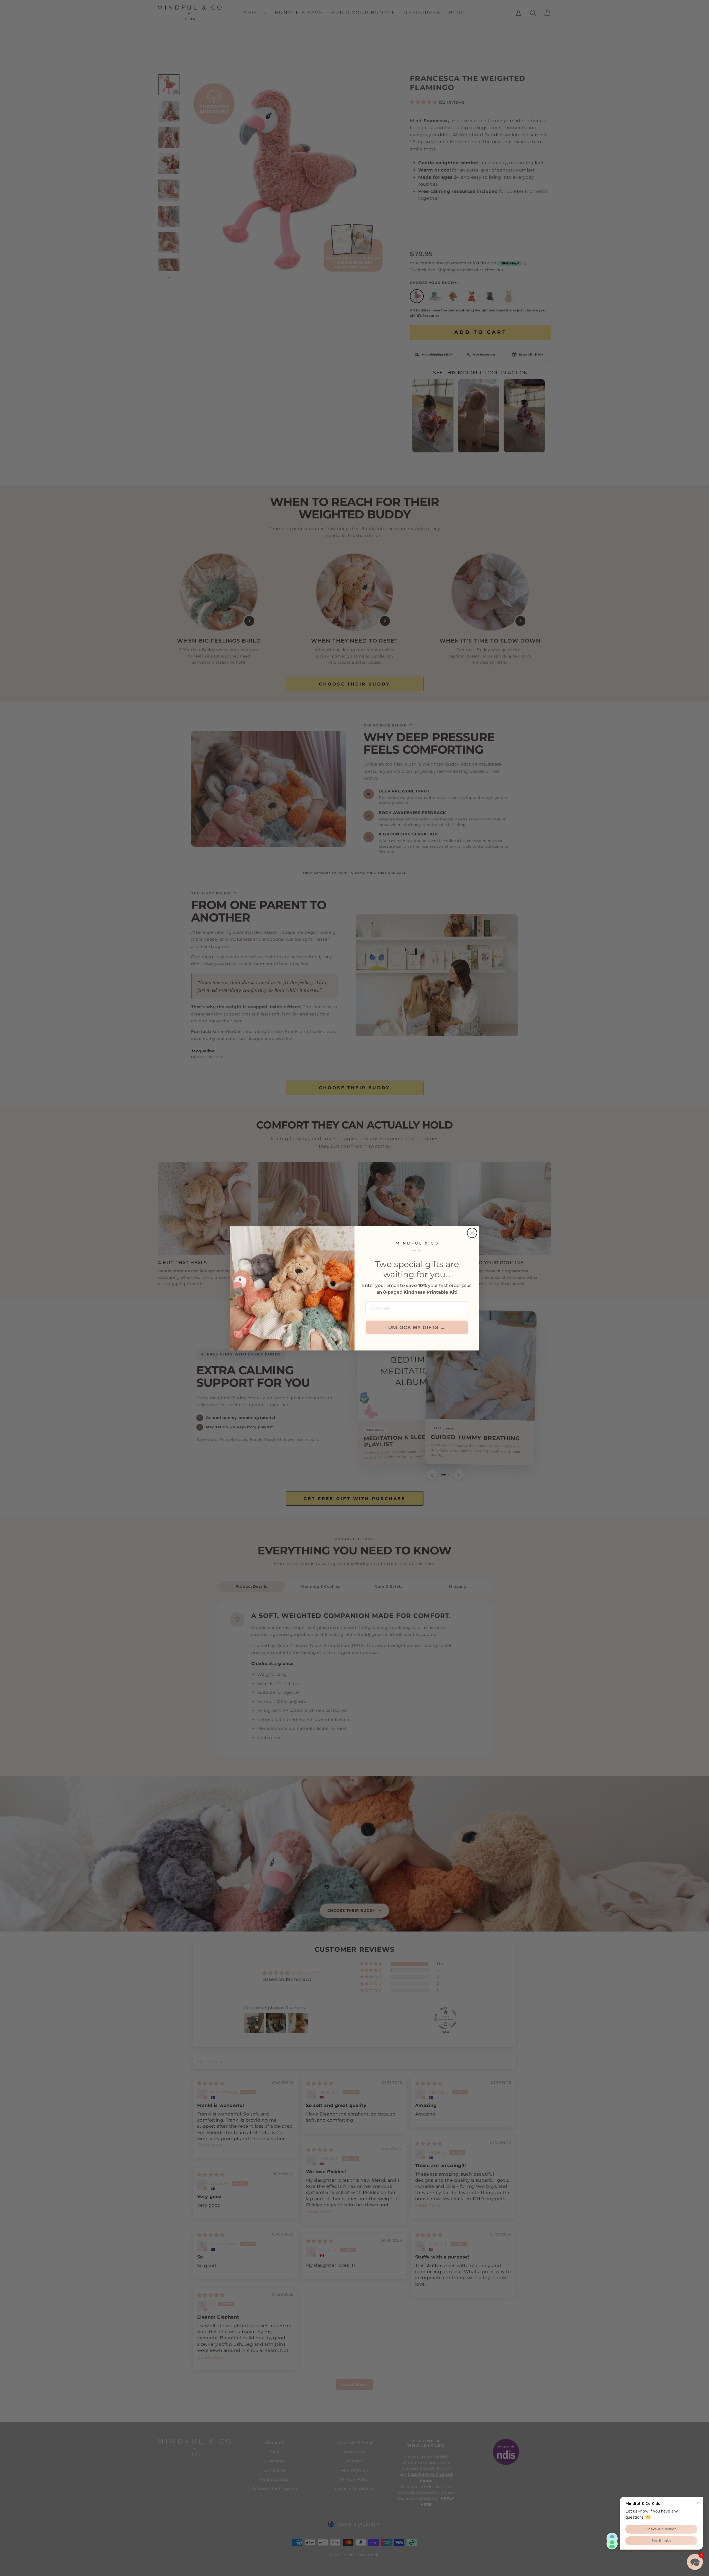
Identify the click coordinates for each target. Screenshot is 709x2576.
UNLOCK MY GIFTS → (417, 1327)
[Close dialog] (472, 1233)
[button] (695, 2562)
